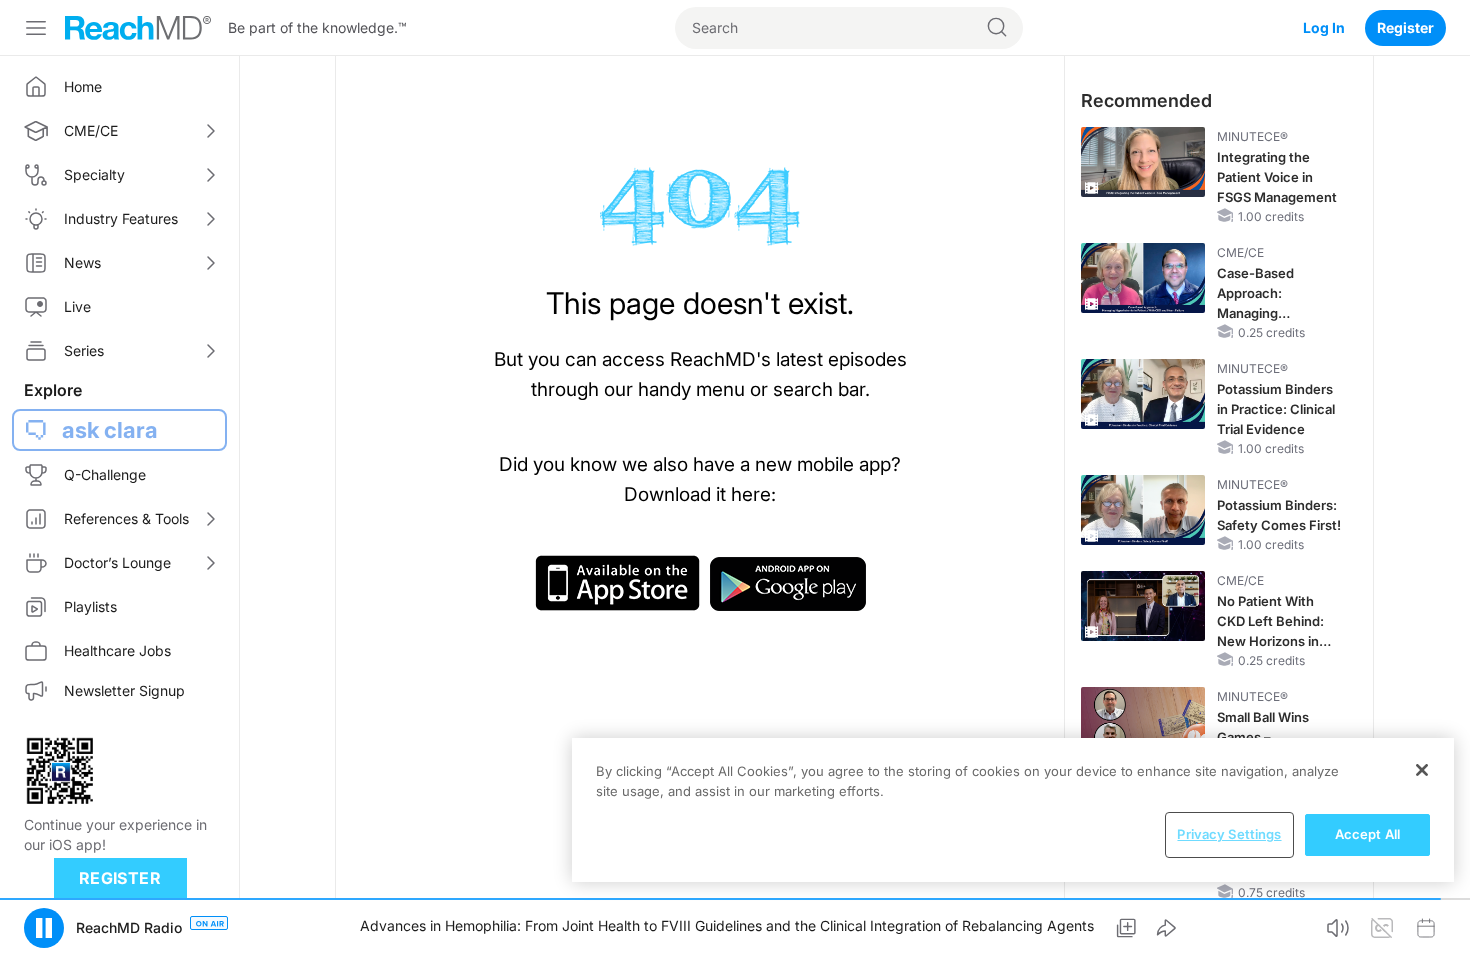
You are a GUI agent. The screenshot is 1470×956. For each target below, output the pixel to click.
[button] (44, 928)
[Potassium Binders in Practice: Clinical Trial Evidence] (1143, 394)
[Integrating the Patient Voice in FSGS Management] (1143, 162)
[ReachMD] (138, 28)
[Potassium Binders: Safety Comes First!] (1143, 510)
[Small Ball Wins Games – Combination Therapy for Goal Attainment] (1143, 722)
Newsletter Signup (124, 690)
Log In (1324, 27)
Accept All (1367, 834)
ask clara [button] (110, 430)
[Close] (1422, 770)
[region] (1013, 810)
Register (1405, 27)
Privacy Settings (1229, 834)
